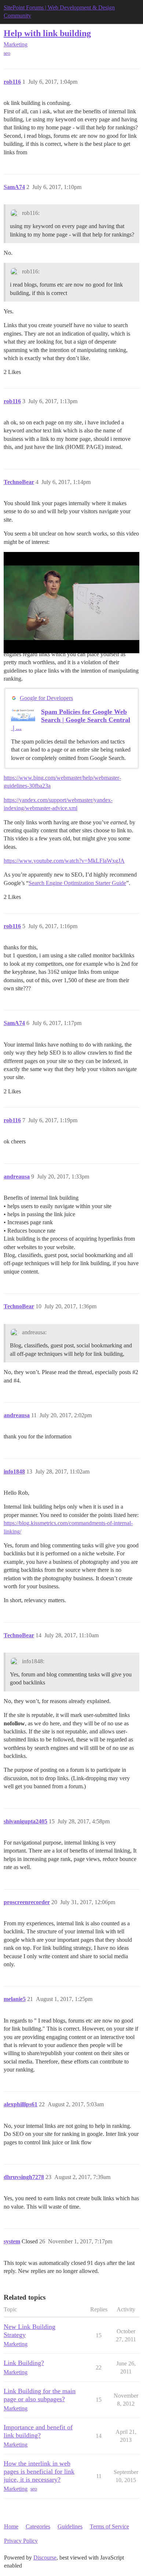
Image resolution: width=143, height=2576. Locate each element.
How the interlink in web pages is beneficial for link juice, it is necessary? (39, 2471)
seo (7, 53)
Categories (38, 2526)
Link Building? (24, 2363)
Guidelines (70, 2526)
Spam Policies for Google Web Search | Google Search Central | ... (71, 720)
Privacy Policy (21, 2541)
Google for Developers (46, 698)
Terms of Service (109, 2526)
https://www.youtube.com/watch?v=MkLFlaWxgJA (64, 861)
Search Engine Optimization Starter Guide (77, 883)
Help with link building (47, 33)
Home (11, 2526)
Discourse (45, 2558)
